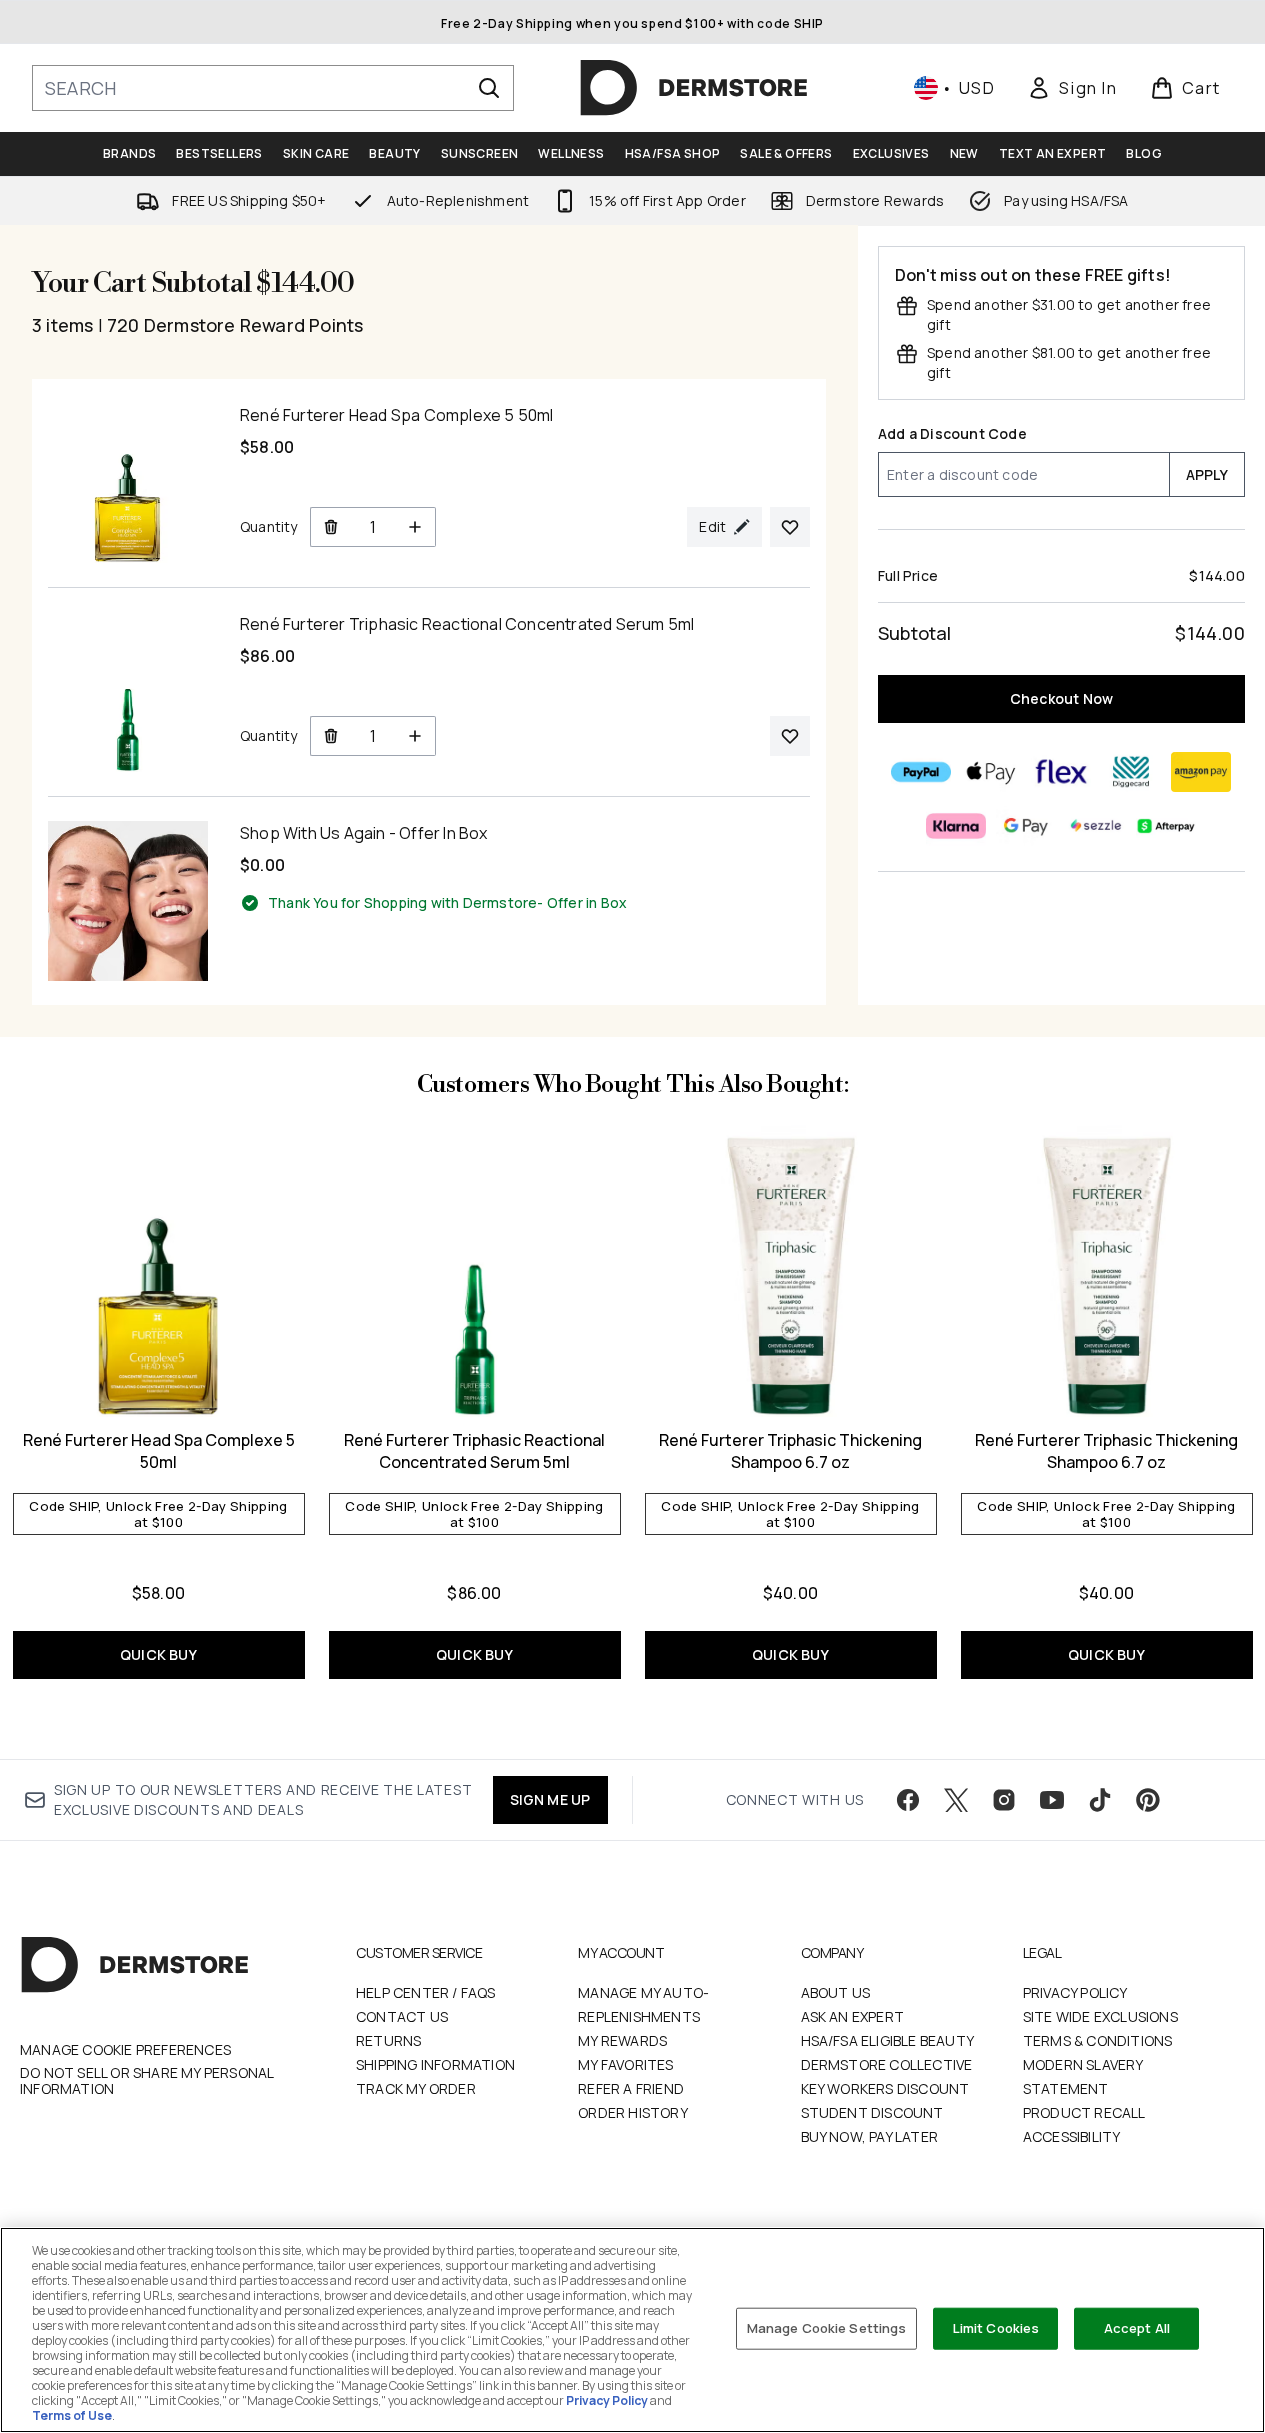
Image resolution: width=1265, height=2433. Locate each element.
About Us (836, 1992)
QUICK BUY (158, 1654)
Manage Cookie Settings (827, 2328)
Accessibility (1072, 2136)
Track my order (416, 2088)
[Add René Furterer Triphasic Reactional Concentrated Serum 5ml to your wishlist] (790, 736)
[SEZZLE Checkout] (1097, 826)
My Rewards (622, 2040)
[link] (1072, 88)
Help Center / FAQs (426, 1992)
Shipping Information (435, 2064)
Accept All (1137, 2328)
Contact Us (402, 2016)
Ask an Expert (853, 2016)
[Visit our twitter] (956, 1800)
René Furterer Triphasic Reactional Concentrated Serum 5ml (474, 1451)
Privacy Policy (1075, 1992)
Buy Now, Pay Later (870, 2136)
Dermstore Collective (887, 2064)
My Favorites (625, 2064)
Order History (633, 2112)
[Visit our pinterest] (1148, 1800)
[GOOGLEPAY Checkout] (1027, 826)
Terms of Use (72, 2415)
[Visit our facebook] (908, 1800)
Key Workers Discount (885, 2088)
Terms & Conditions (1098, 2040)
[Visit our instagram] (1004, 1800)
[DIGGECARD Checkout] (1132, 772)
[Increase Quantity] (415, 527)
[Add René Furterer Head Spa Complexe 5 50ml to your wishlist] (790, 527)
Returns (388, 2040)
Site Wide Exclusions (1100, 2016)
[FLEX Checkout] (1062, 772)
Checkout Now (1061, 698)
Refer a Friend (631, 2088)
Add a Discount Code (952, 433)
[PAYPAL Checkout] (922, 772)
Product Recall (1084, 2112)
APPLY (1207, 474)
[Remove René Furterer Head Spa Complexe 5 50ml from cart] (330, 527)
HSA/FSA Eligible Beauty (888, 2040)
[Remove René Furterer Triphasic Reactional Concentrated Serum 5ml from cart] (330, 736)
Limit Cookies (996, 2328)
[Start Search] (489, 88)
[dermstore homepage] (694, 88)
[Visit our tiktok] (1100, 1800)
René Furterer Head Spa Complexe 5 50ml (159, 1451)
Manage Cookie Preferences (125, 2050)
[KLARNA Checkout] (957, 826)
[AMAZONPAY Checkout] (1202, 772)
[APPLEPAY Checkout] (992, 772)
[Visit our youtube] (1052, 1800)
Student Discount (872, 2112)
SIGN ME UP (550, 1799)
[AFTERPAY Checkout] (1167, 826)
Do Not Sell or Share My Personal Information (146, 2081)
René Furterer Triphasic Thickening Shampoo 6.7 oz (790, 1451)
